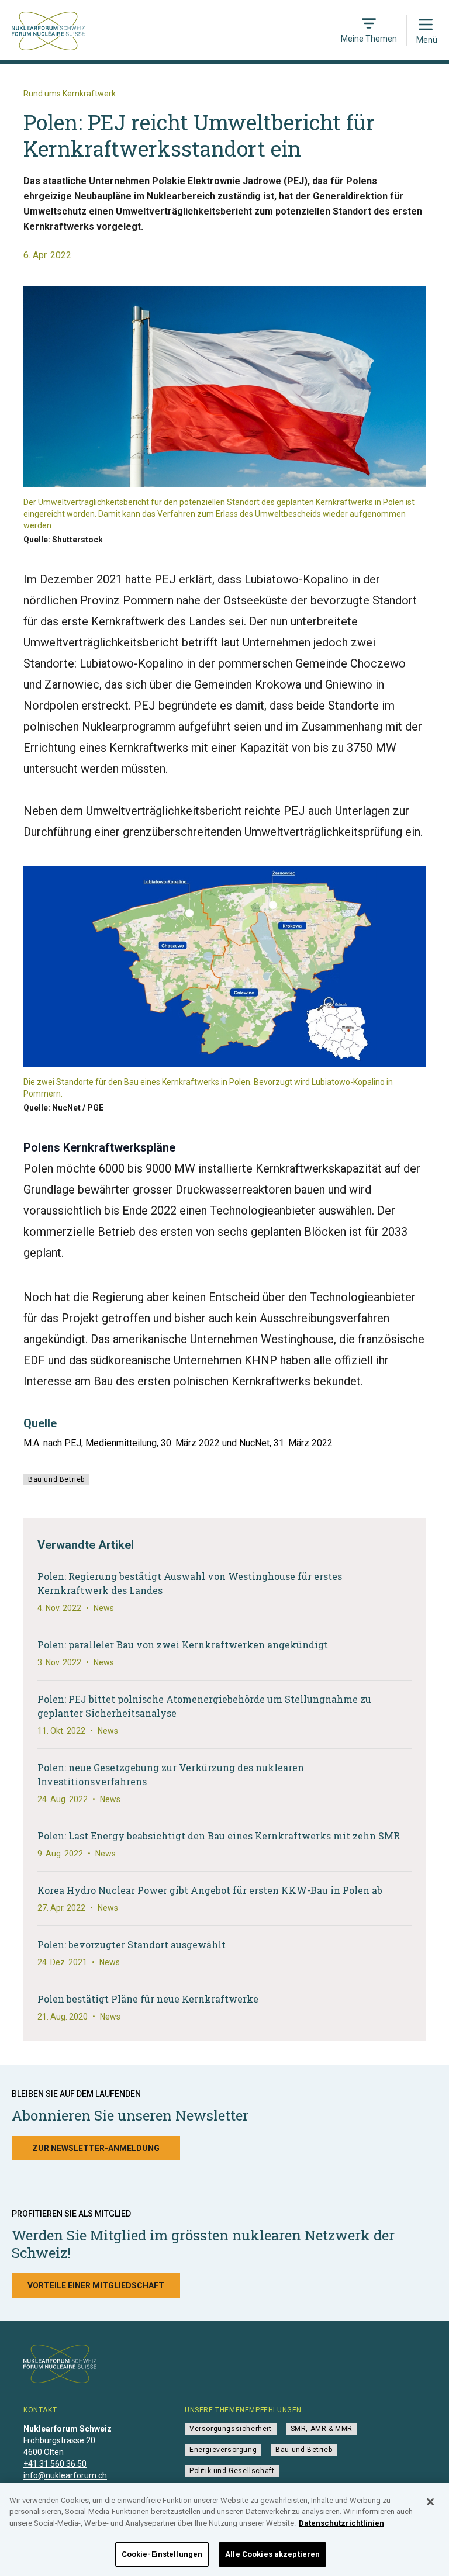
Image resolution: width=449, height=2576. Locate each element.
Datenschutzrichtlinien (341, 2523)
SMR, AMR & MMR (322, 2429)
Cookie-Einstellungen (162, 2554)
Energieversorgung (223, 2450)
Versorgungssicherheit (231, 2429)
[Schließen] (430, 2502)
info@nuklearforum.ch (65, 2475)
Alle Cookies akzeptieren (272, 2554)
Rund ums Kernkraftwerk (70, 94)
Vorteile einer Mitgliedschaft (96, 2285)
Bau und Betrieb (56, 1479)
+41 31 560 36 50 (55, 2464)
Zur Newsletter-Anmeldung (96, 2148)
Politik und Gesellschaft (232, 2471)
